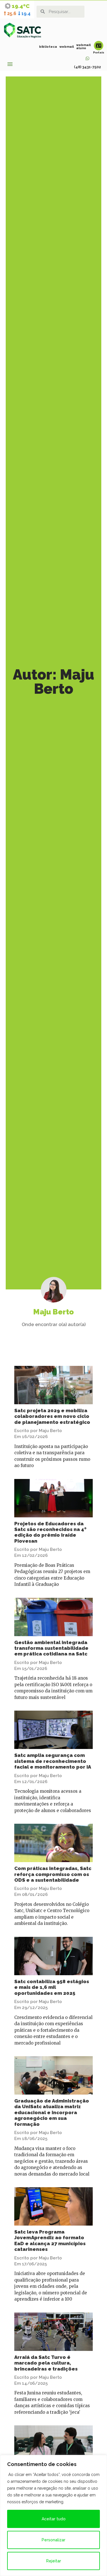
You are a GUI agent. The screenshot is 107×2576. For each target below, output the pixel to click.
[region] (53, 2515)
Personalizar (53, 2540)
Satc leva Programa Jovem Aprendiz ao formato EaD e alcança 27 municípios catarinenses (50, 2241)
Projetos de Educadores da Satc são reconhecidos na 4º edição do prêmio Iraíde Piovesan (50, 1532)
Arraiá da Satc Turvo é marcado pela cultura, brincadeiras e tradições (46, 2363)
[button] (10, 64)
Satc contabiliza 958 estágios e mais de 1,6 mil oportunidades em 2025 (52, 1987)
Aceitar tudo (54, 2519)
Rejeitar (54, 2561)
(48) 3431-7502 (87, 67)
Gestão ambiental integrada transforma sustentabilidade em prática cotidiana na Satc (51, 1648)
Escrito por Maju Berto (38, 1431)
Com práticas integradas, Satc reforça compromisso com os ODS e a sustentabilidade (53, 1874)
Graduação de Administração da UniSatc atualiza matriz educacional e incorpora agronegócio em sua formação (52, 2112)
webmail (67, 47)
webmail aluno (83, 47)
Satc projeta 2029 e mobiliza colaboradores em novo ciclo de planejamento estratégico (52, 1416)
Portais (99, 52)
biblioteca (48, 47)
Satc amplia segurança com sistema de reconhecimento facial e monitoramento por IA (53, 1761)
